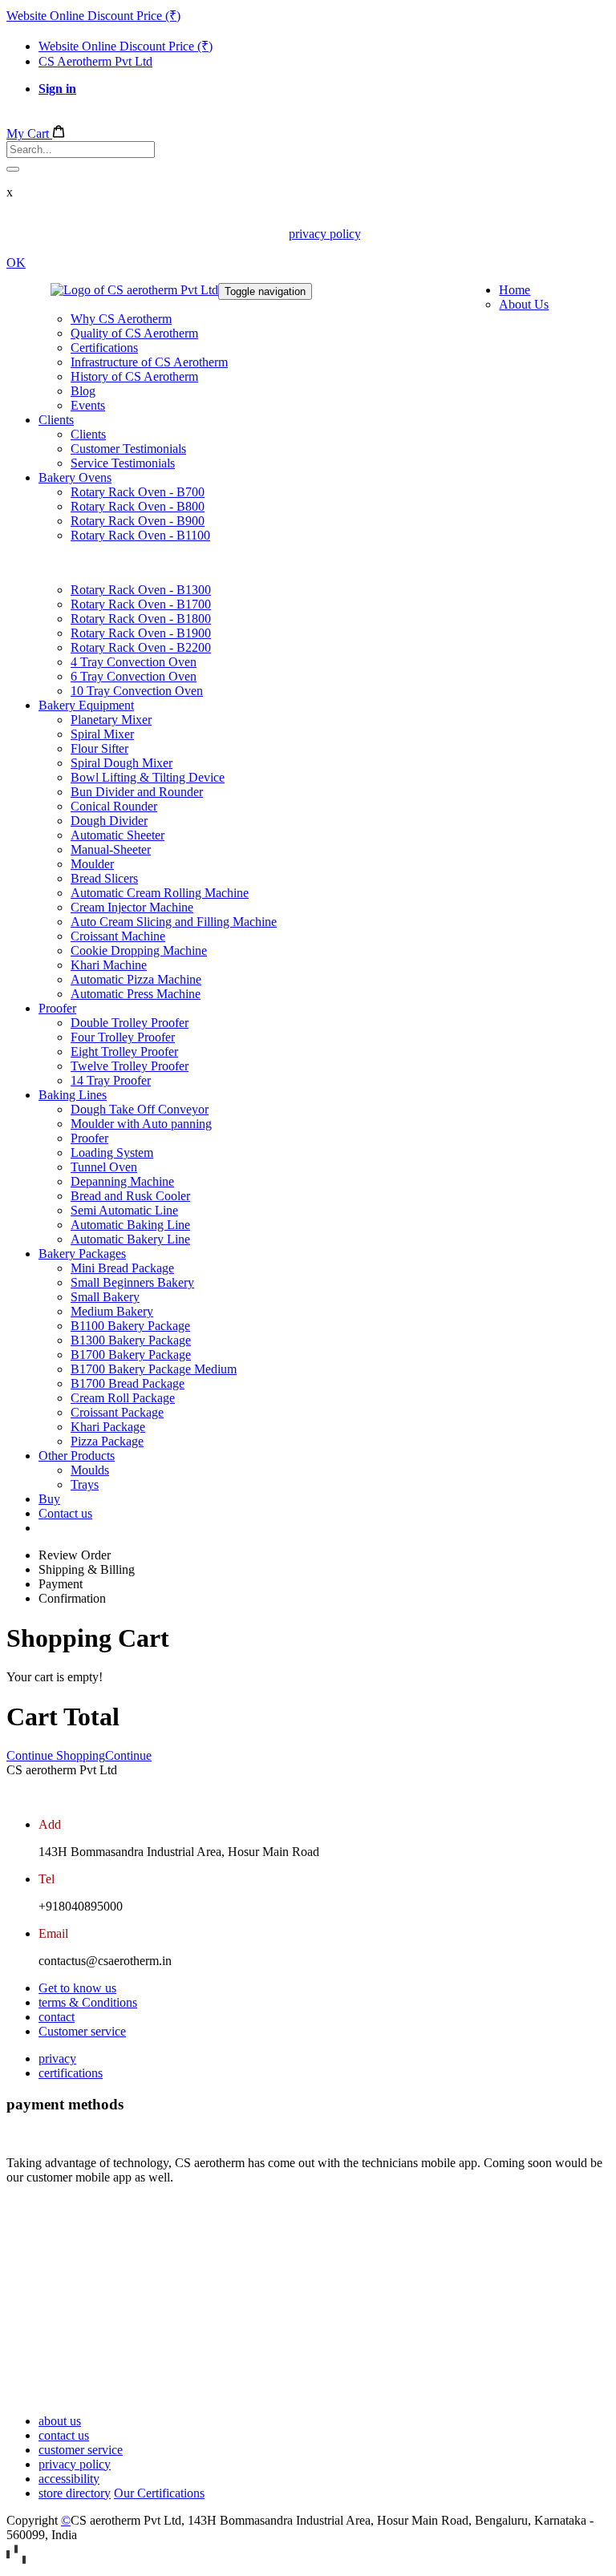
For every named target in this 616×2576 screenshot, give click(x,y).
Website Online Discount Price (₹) (93, 16)
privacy (57, 2058)
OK (16, 263)
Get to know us (77, 1988)
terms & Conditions (88, 2002)
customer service (81, 2450)
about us (60, 2421)
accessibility (69, 2479)
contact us (64, 2435)
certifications (71, 2073)
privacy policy (324, 234)
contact (57, 2017)
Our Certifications (159, 2493)
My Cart (29, 133)
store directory (75, 2493)
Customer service (82, 2031)
